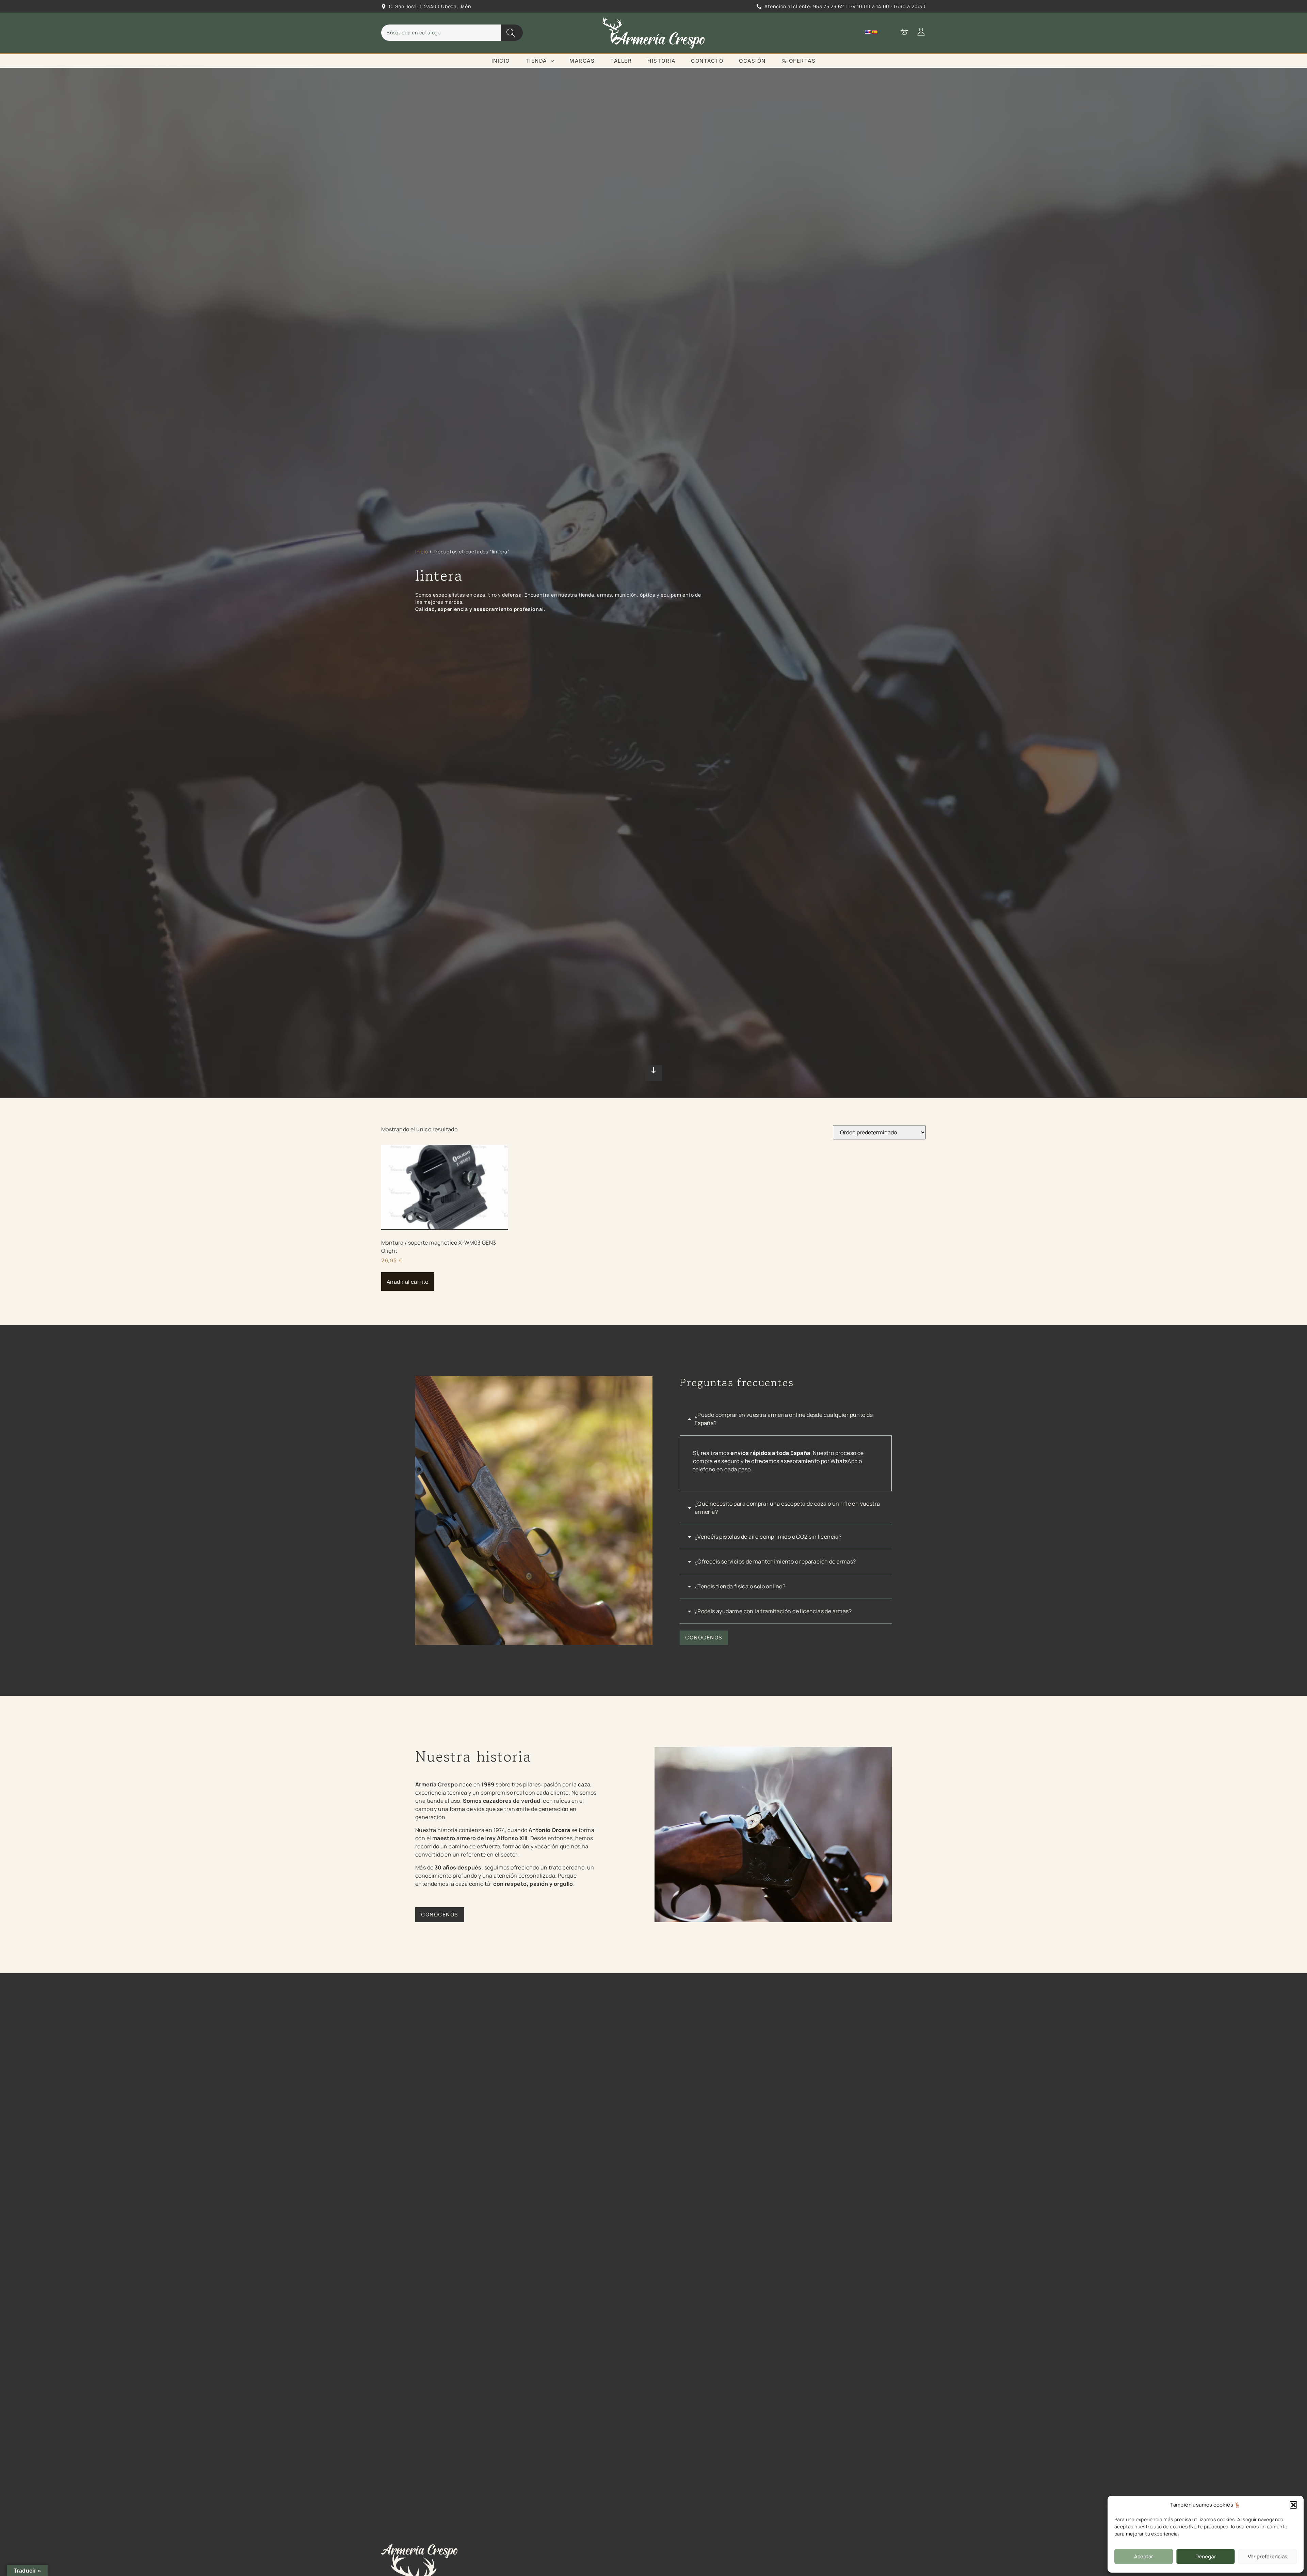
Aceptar (1144, 2556)
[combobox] (441, 33)
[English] (868, 32)
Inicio (501, 61)
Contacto (707, 61)
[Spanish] (874, 32)
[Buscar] (512, 33)
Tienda (536, 61)
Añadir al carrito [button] (408, 1282)
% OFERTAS (799, 61)
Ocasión (752, 61)
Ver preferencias (1268, 2556)
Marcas (582, 61)
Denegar (1206, 2556)
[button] (1293, 2505)
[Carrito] (901, 32)
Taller (621, 61)
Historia (661, 61)
